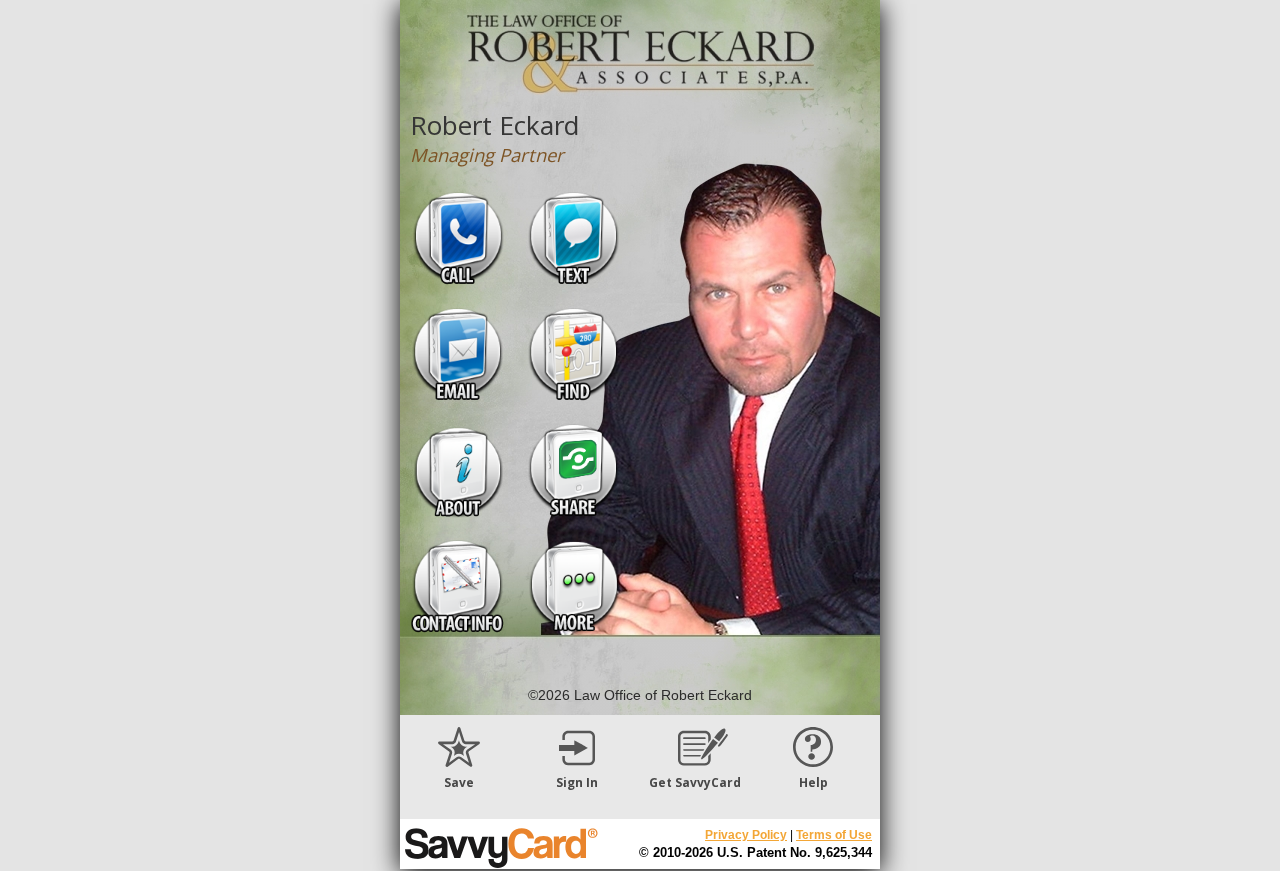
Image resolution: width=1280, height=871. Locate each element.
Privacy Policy (746, 835)
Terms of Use (834, 835)
